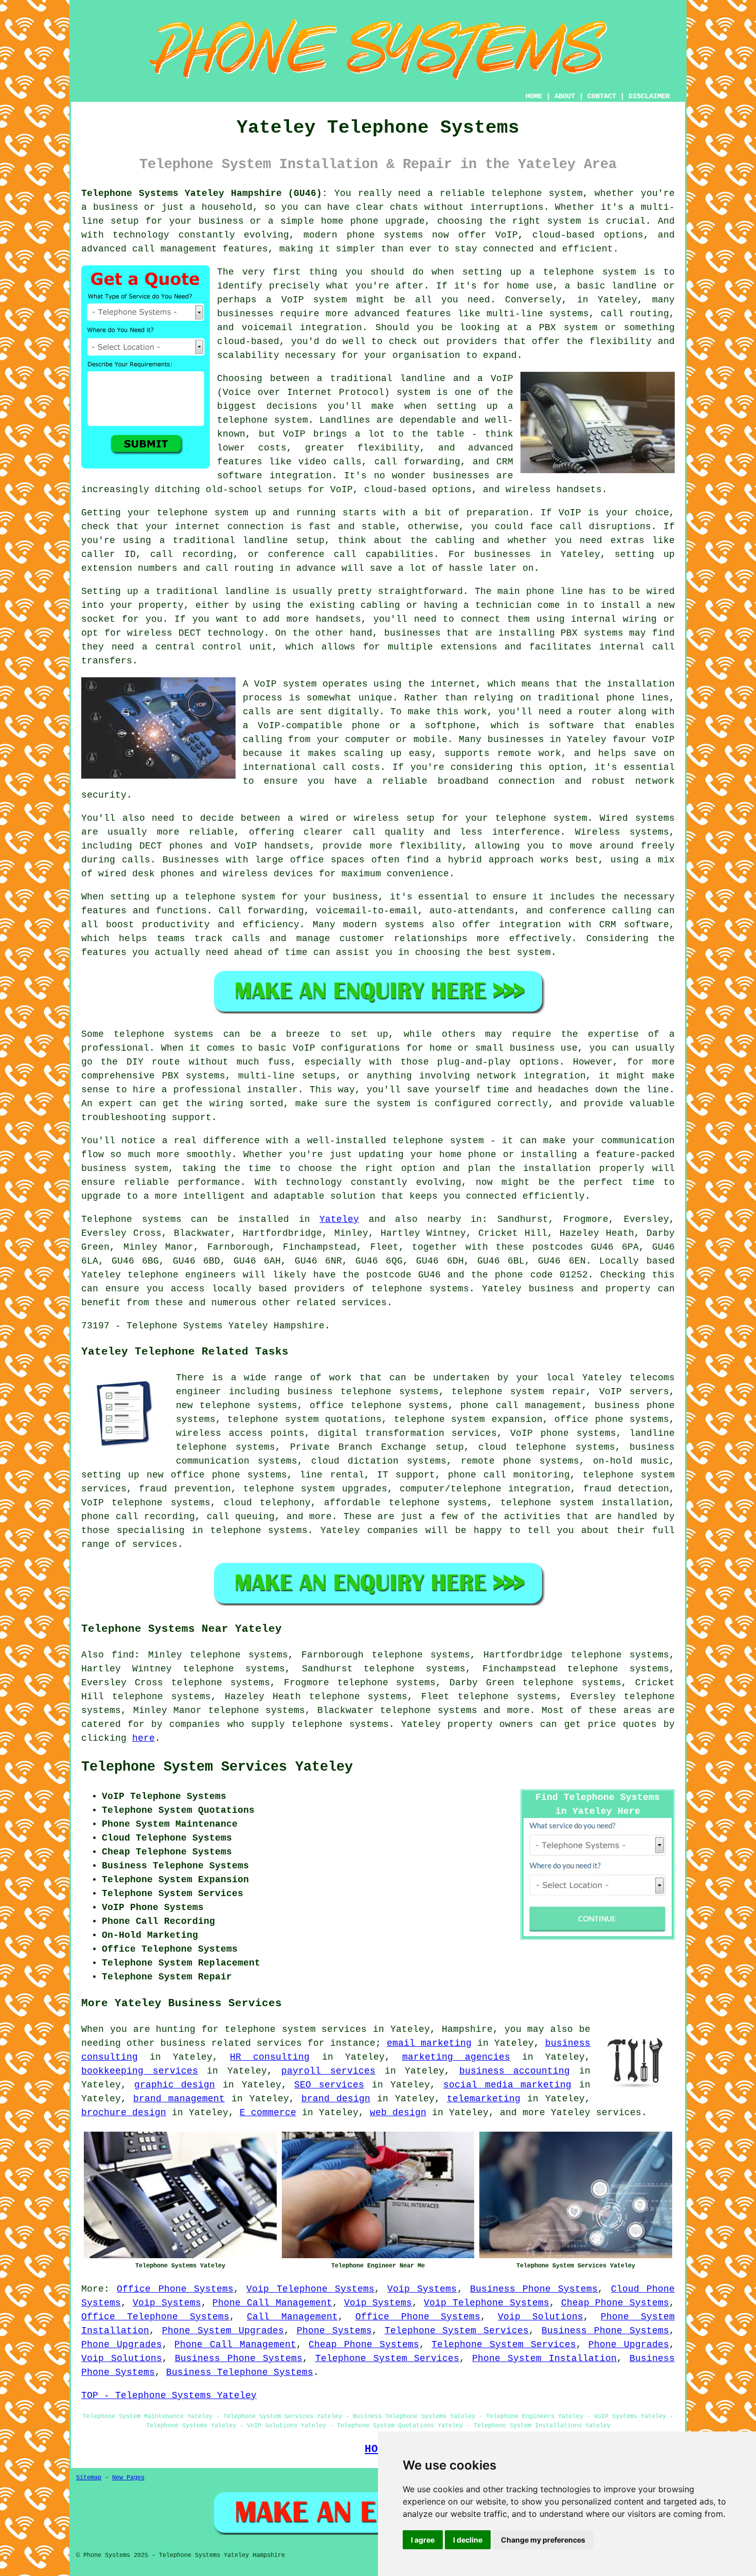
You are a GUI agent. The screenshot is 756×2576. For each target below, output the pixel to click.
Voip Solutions (541, 2317)
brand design (336, 2099)
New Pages (128, 2478)
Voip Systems (422, 2289)
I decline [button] (468, 2540)
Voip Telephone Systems (310, 2289)
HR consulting (270, 2057)
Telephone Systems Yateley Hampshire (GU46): (204, 193)
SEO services (329, 2085)
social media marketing (507, 2085)
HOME (534, 96)
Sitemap (89, 2478)
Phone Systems (334, 2331)
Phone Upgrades (122, 2345)
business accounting (515, 2071)
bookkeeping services (140, 2071)
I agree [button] (423, 2540)
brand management (179, 2099)
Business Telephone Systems (240, 2372)
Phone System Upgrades (223, 2331)
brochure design (124, 2113)
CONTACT (602, 96)
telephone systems (429, 1710)
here (143, 1738)
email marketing (429, 2043)
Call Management (292, 2317)
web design (398, 2113)
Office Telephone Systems (155, 2317)
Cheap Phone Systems (615, 2303)
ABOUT (565, 96)
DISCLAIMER (649, 96)
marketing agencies (456, 2057)
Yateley (339, 1219)
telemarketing (484, 2099)
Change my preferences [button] (543, 2540)
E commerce (268, 2113)
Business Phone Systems (534, 2289)
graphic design (175, 2085)
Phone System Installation (544, 2358)
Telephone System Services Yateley (217, 1767)
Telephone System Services (457, 2331)
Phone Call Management (272, 2303)
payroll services (328, 2071)
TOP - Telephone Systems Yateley (169, 2395)
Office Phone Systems (175, 2289)
